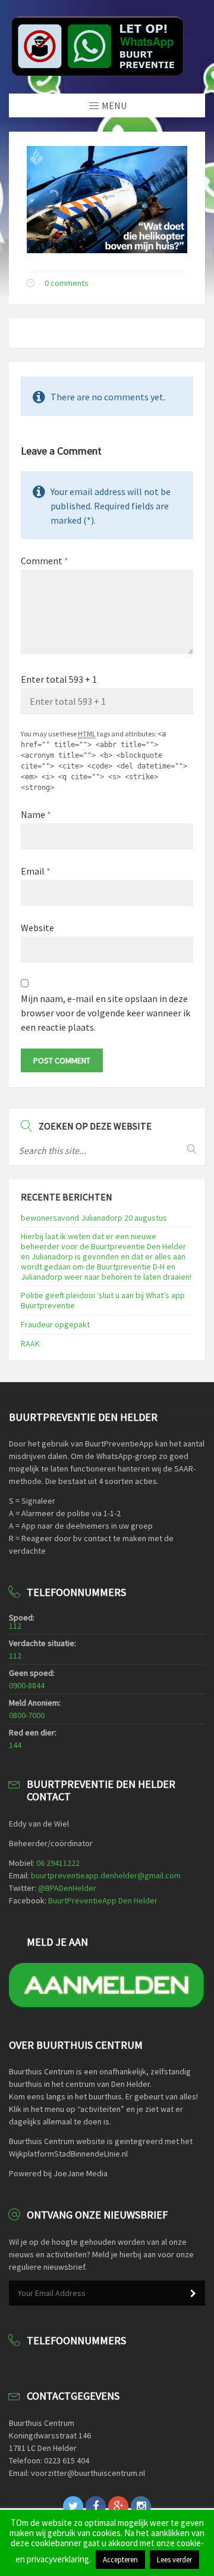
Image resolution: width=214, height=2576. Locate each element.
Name (36, 814)
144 (15, 1745)
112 (15, 1626)
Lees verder (174, 2560)
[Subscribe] (193, 2294)
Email (36, 871)
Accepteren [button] (120, 2560)
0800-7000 (27, 1715)
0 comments (67, 283)
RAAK (30, 1343)
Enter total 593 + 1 (59, 679)
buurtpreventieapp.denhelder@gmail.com (106, 1875)
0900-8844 (27, 1685)
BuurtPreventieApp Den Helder (103, 1900)
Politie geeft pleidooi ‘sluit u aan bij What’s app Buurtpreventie (103, 1300)
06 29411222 (58, 1863)
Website (37, 928)
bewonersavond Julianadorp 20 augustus (94, 1218)
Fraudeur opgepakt (55, 1324)
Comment (45, 561)
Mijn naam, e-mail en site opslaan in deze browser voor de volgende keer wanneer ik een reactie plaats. (106, 1013)
